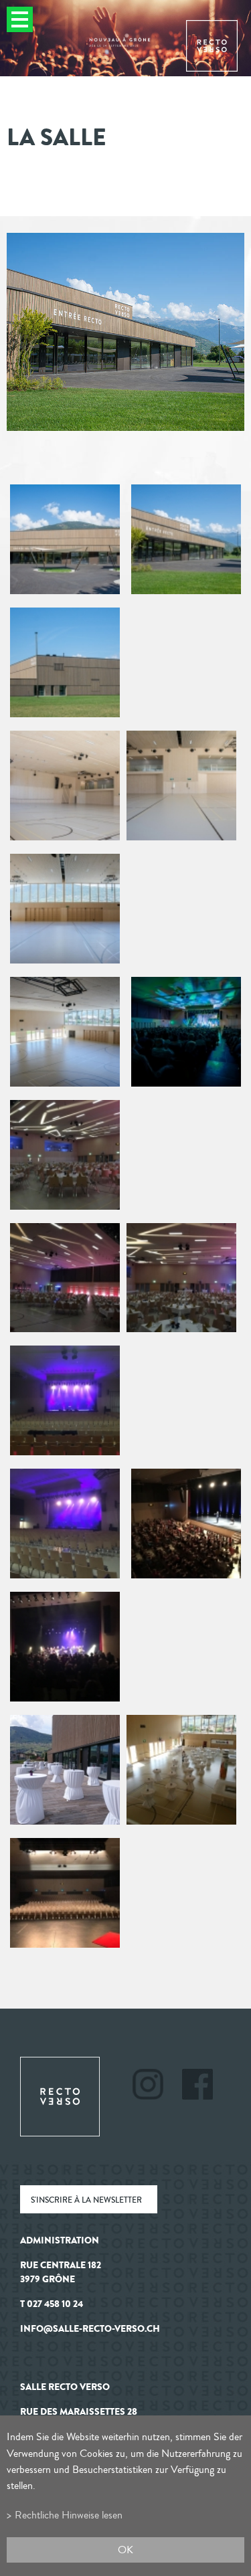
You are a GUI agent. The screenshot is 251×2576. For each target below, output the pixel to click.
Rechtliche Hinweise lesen (69, 2515)
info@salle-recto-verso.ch (90, 2329)
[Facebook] (197, 2086)
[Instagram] (156, 2086)
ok (125, 2550)
